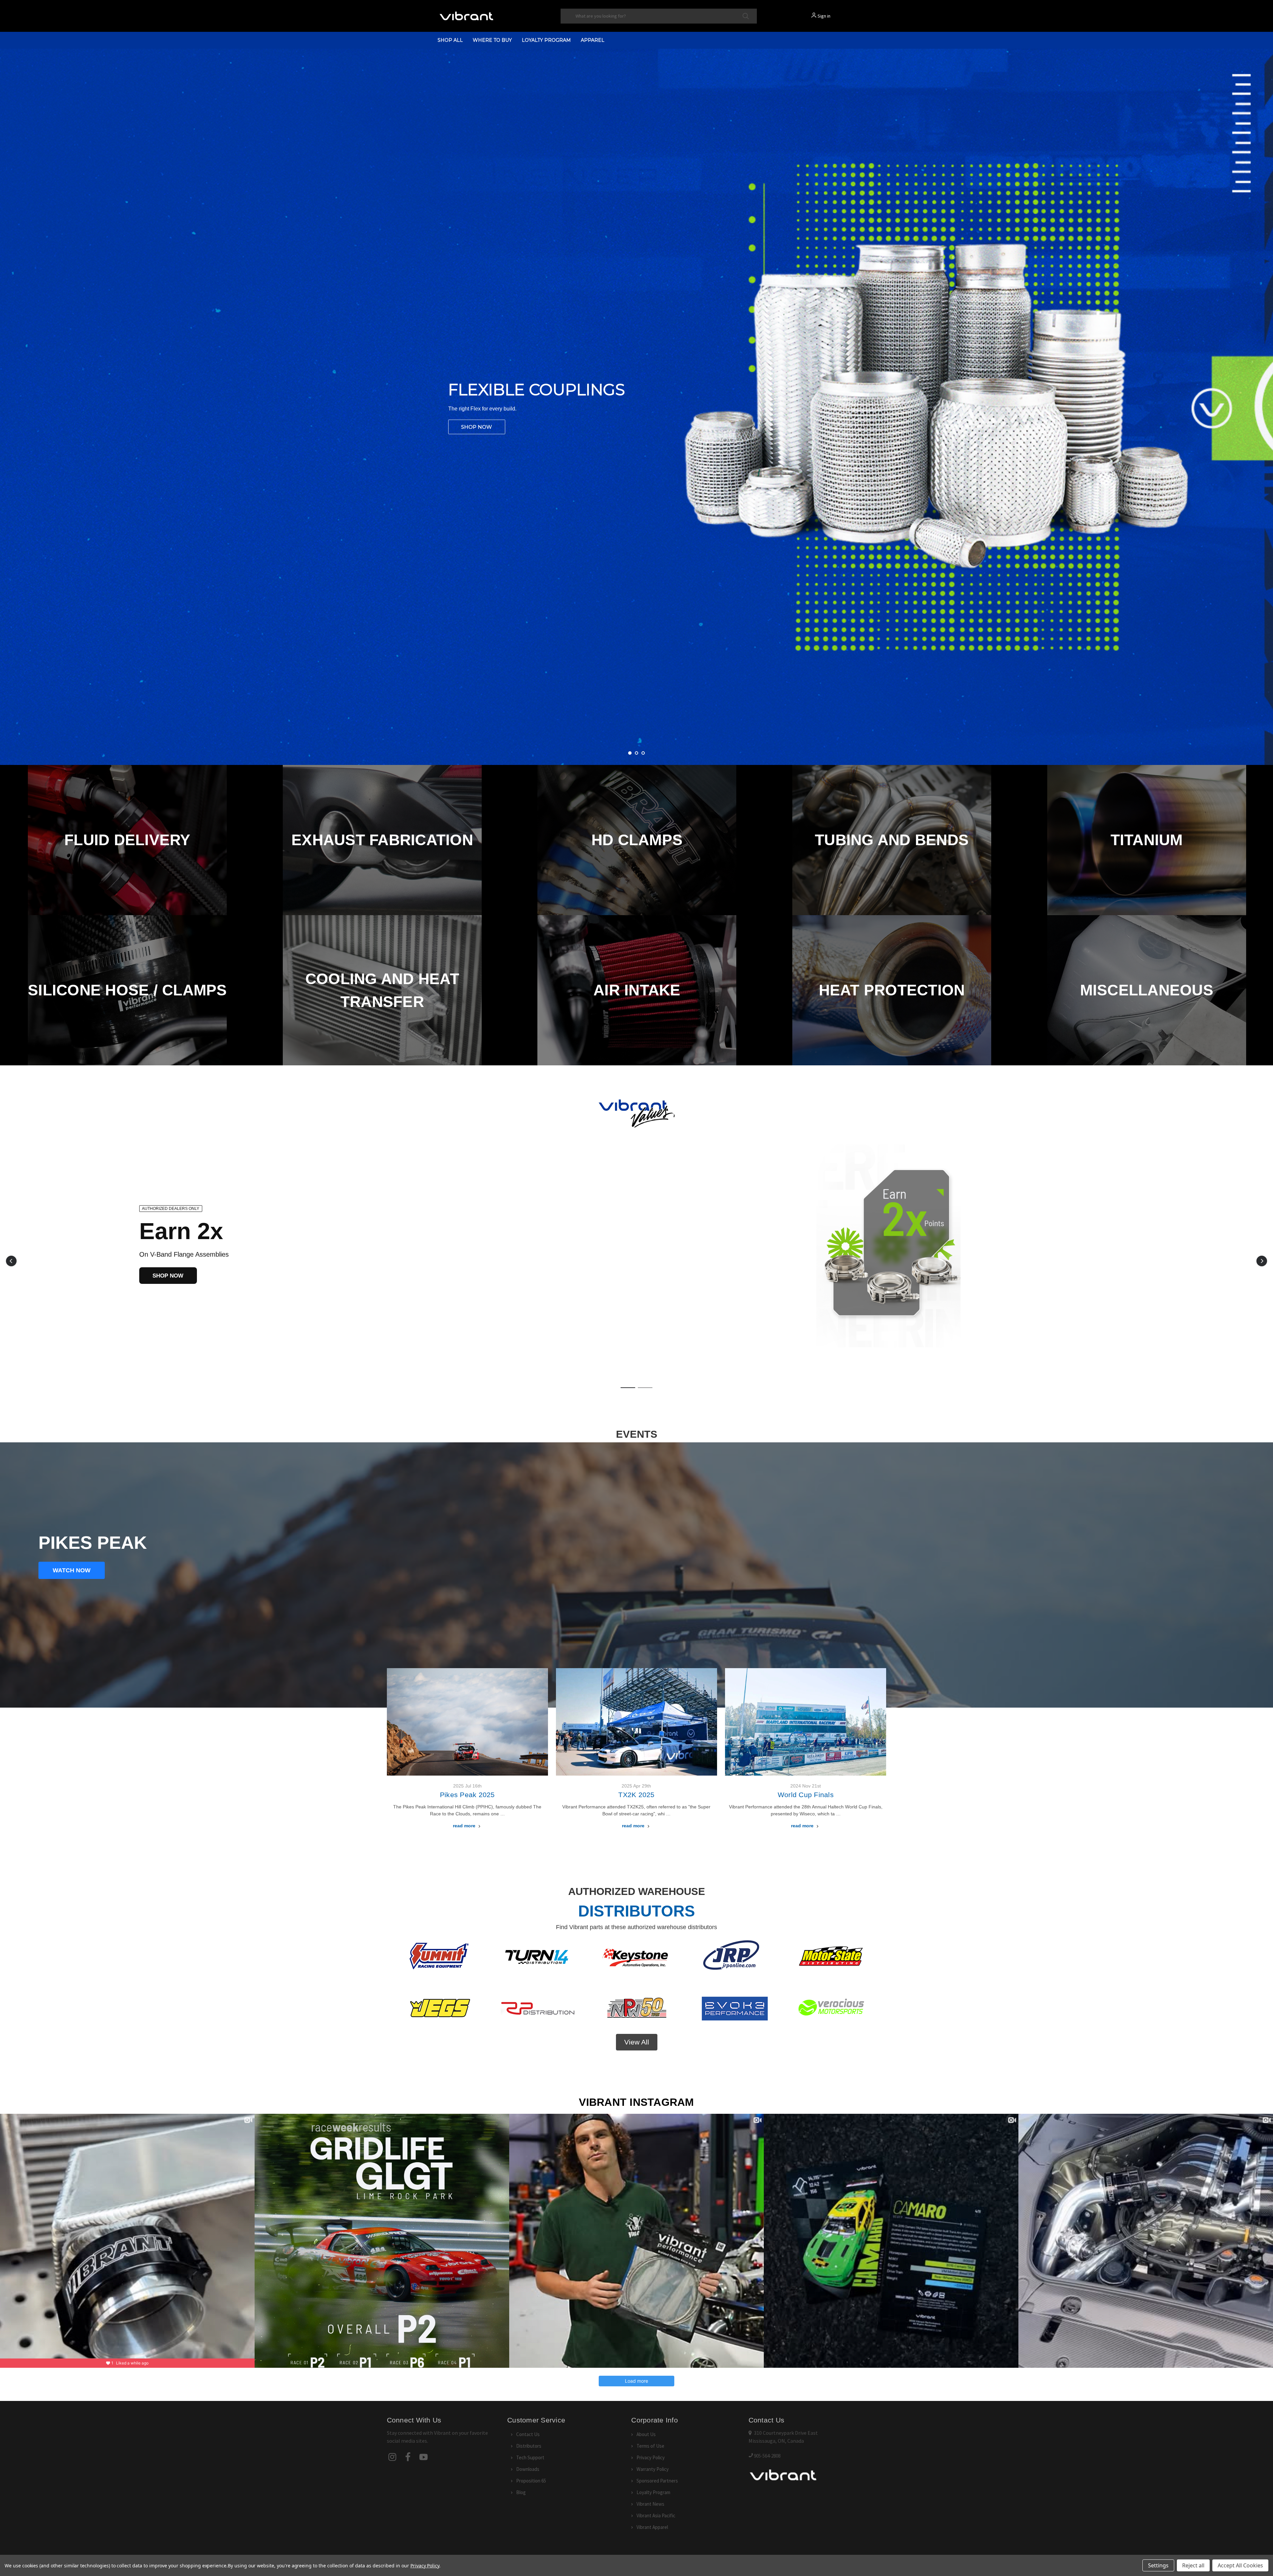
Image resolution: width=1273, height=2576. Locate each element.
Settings (1158, 2565)
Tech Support (530, 2457)
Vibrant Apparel (652, 2527)
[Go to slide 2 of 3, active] (636, 753)
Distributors (529, 2446)
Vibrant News (650, 2504)
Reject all (1193, 2565)
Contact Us (528, 2434)
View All (637, 2042)
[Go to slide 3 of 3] (1267, 400)
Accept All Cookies (1240, 2565)
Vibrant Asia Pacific (656, 2515)
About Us (646, 2434)
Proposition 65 (531, 2481)
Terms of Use (650, 2446)
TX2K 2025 (636, 1795)
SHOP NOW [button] (168, 1276)
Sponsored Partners (657, 2481)
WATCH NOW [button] (72, 1570)
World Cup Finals (806, 1795)
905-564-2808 (767, 2456)
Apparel (593, 40)
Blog (521, 2492)
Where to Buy (492, 40)
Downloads (528, 2469)
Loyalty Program (546, 40)
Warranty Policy (653, 2469)
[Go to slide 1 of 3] (6, 400)
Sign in (824, 16)
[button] (11, 1261)
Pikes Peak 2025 (467, 1795)
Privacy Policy (651, 2457)
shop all (450, 40)
